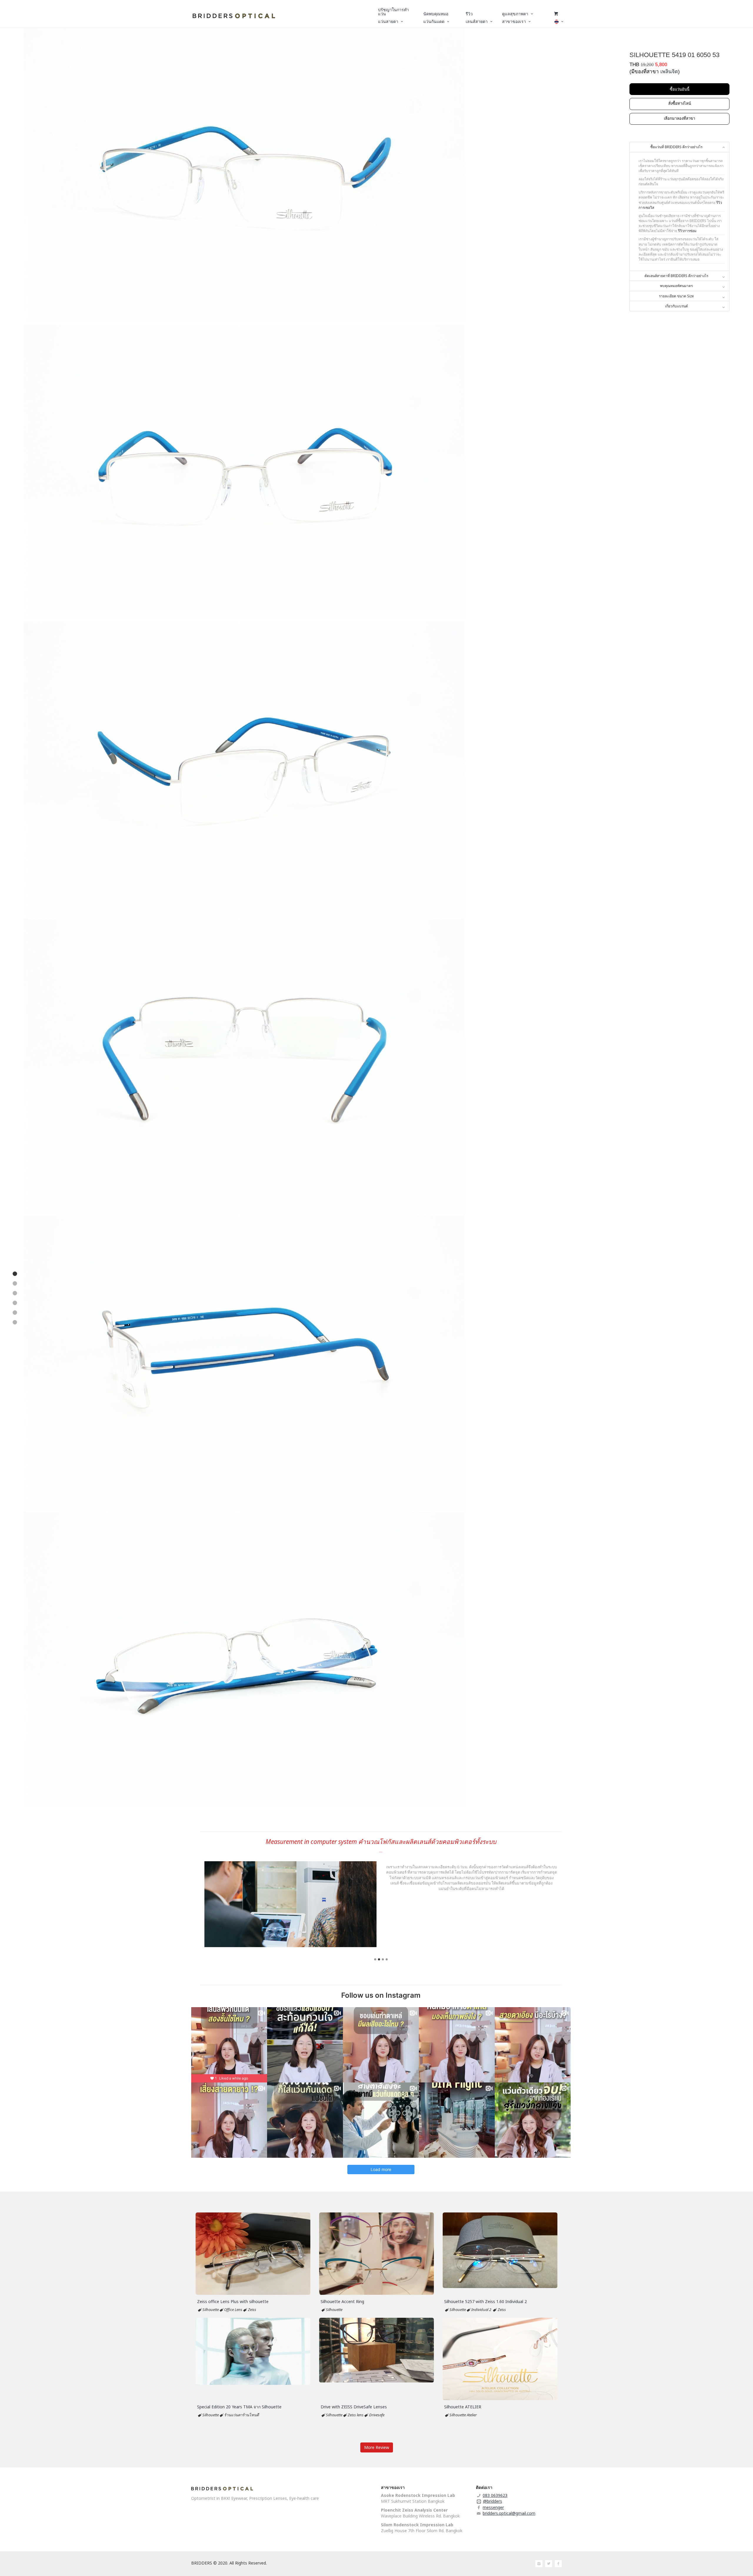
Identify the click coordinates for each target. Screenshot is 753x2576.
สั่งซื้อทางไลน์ (680, 103)
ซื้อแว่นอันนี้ (680, 89)
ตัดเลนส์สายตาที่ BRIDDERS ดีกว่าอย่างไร (676, 276)
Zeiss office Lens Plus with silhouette (233, 2301)
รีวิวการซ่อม (687, 231)
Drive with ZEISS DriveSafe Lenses (354, 2407)
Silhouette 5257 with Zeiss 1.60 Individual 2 (485, 2301)
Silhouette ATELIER (463, 2407)
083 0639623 (495, 2495)
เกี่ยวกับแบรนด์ (677, 306)
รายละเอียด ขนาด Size (676, 296)
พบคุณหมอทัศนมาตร (676, 286)
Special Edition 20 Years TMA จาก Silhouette (239, 2407)
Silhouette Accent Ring (342, 2301)
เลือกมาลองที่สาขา (679, 118)
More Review (377, 2447)
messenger (493, 2507)
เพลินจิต (669, 72)
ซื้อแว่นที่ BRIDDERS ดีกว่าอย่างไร (676, 147)
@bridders (493, 2501)
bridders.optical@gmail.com (509, 2513)
